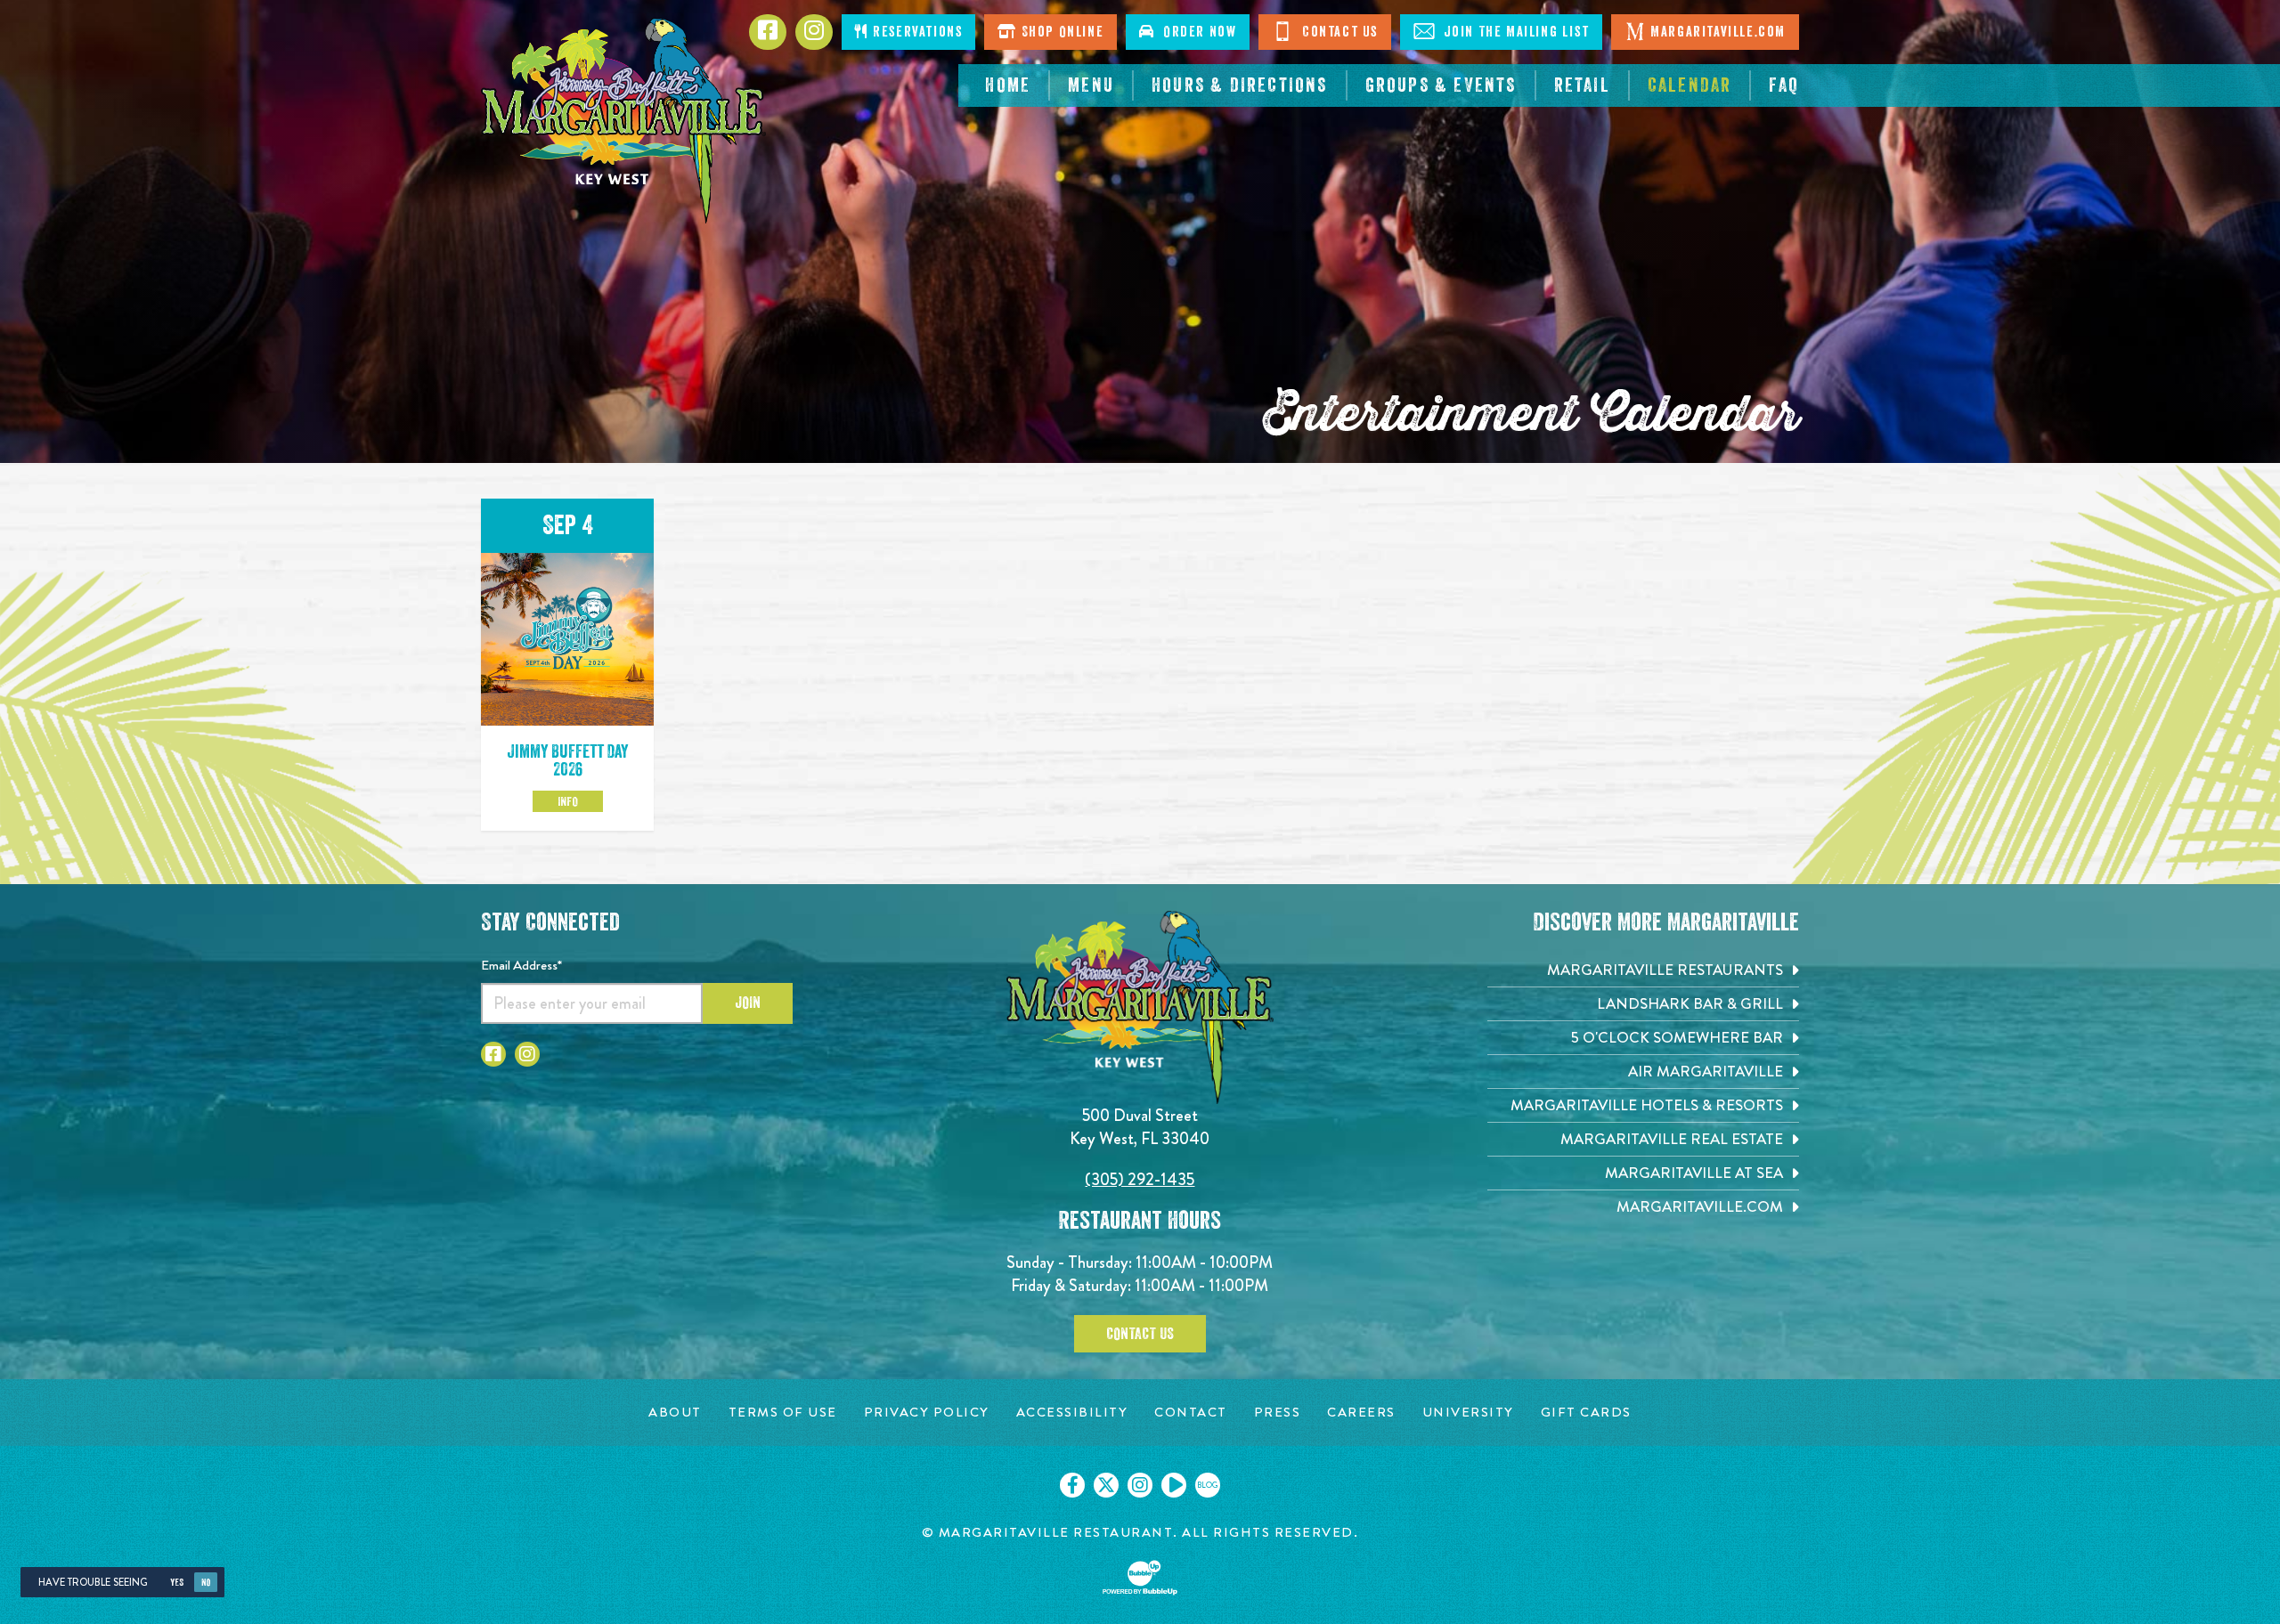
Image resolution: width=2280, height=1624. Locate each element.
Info (568, 801)
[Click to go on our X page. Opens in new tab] (1106, 1485)
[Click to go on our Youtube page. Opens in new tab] (1174, 1485)
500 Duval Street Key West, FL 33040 (1140, 1127)
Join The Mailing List (1514, 32)
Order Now (1196, 32)
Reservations (916, 32)
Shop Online (1060, 32)
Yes (177, 1583)
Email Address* (521, 965)
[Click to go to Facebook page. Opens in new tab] (493, 1054)
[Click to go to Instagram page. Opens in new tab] (527, 1054)
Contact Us (1338, 32)
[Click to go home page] (623, 121)
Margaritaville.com (1718, 32)
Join (748, 1003)
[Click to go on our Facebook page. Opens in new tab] (1072, 1485)
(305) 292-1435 (1140, 1179)
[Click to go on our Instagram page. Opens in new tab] (1140, 1485)
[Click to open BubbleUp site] (1140, 1578)
